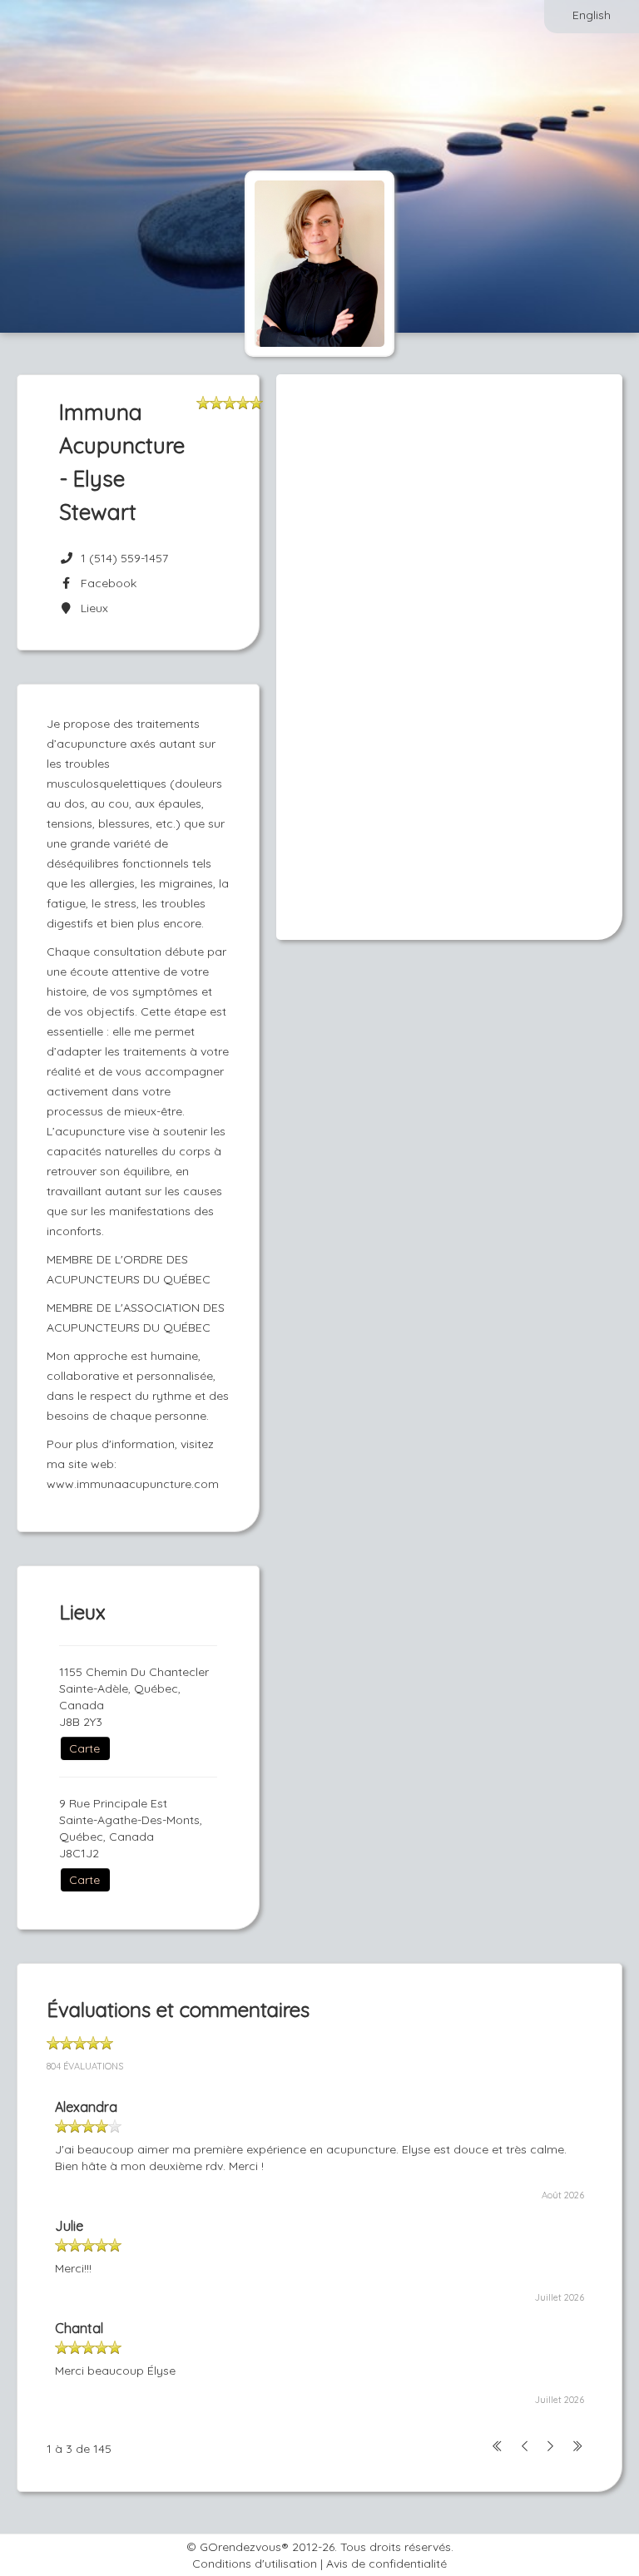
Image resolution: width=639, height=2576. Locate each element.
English (592, 15)
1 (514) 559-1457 (124, 558)
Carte (84, 1748)
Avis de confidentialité (386, 2564)
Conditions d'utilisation (255, 2564)
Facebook (105, 583)
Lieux (91, 608)
